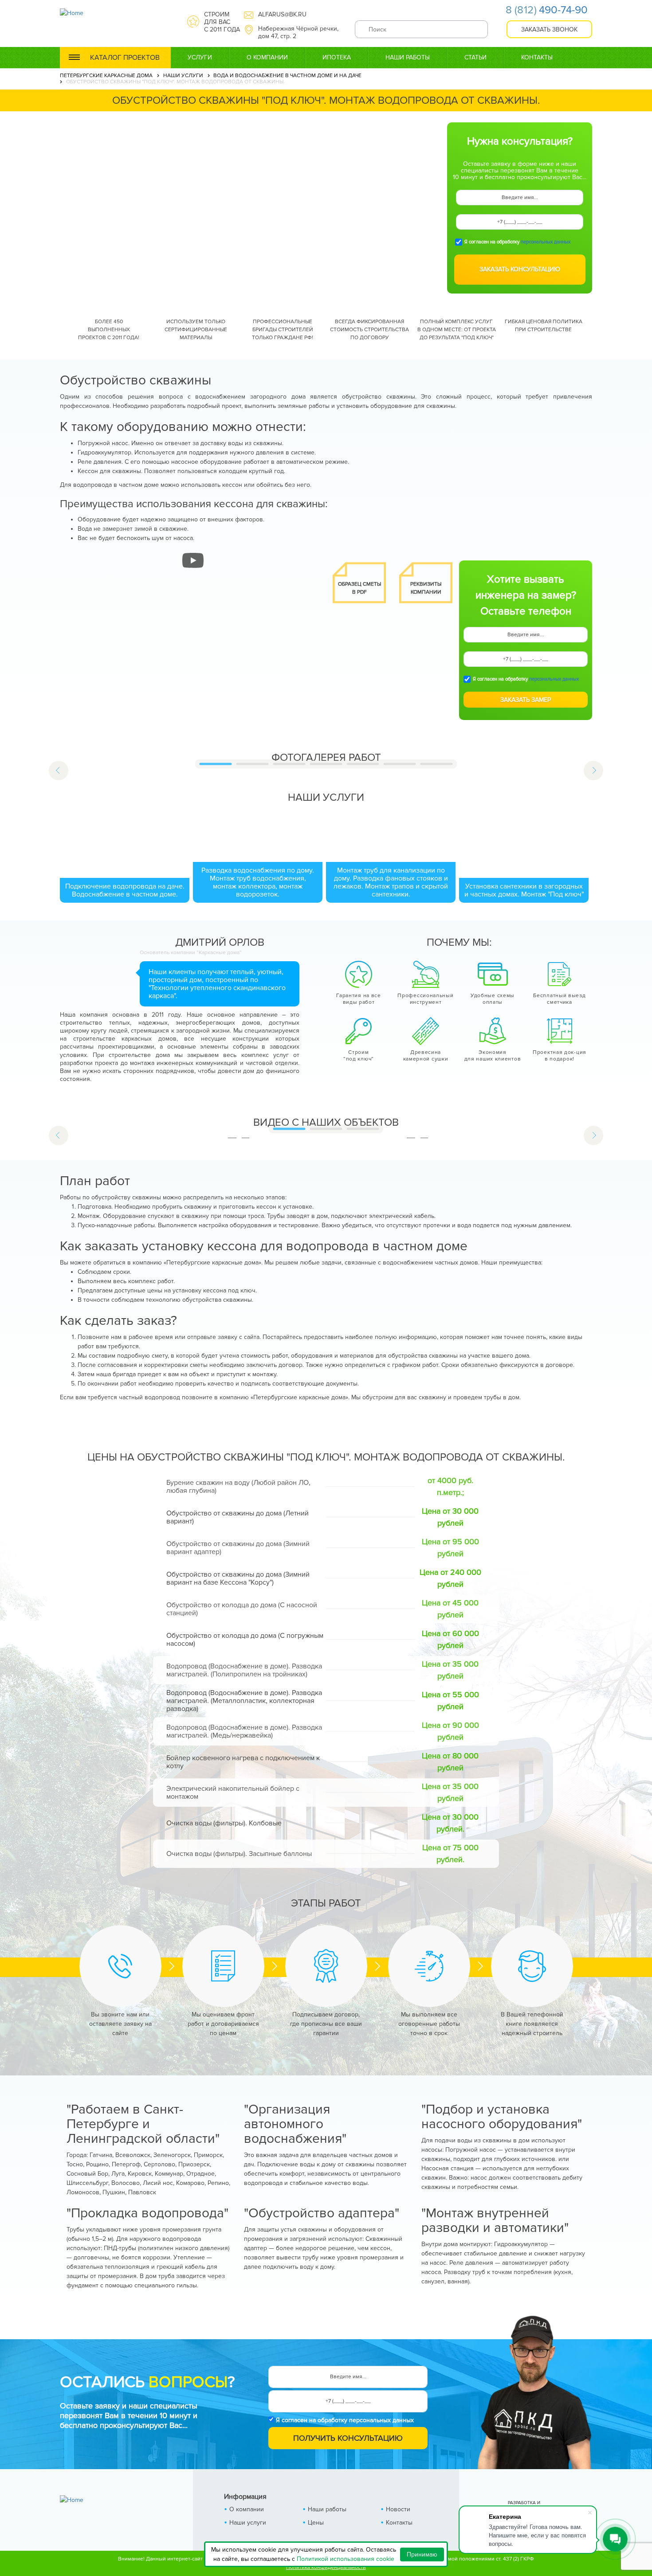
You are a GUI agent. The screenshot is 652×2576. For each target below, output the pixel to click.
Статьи (475, 57)
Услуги (200, 57)
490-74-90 (547, 10)
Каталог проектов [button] (125, 58)
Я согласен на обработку (517, 242)
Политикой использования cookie (346, 2559)
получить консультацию (348, 2438)
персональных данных (546, 242)
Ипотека (337, 57)
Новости (398, 2509)
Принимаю (422, 2554)
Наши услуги (248, 2523)
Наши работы (408, 57)
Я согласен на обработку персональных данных (345, 2420)
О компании (267, 57)
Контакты (537, 57)
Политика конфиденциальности (326, 2567)
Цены (316, 2523)
